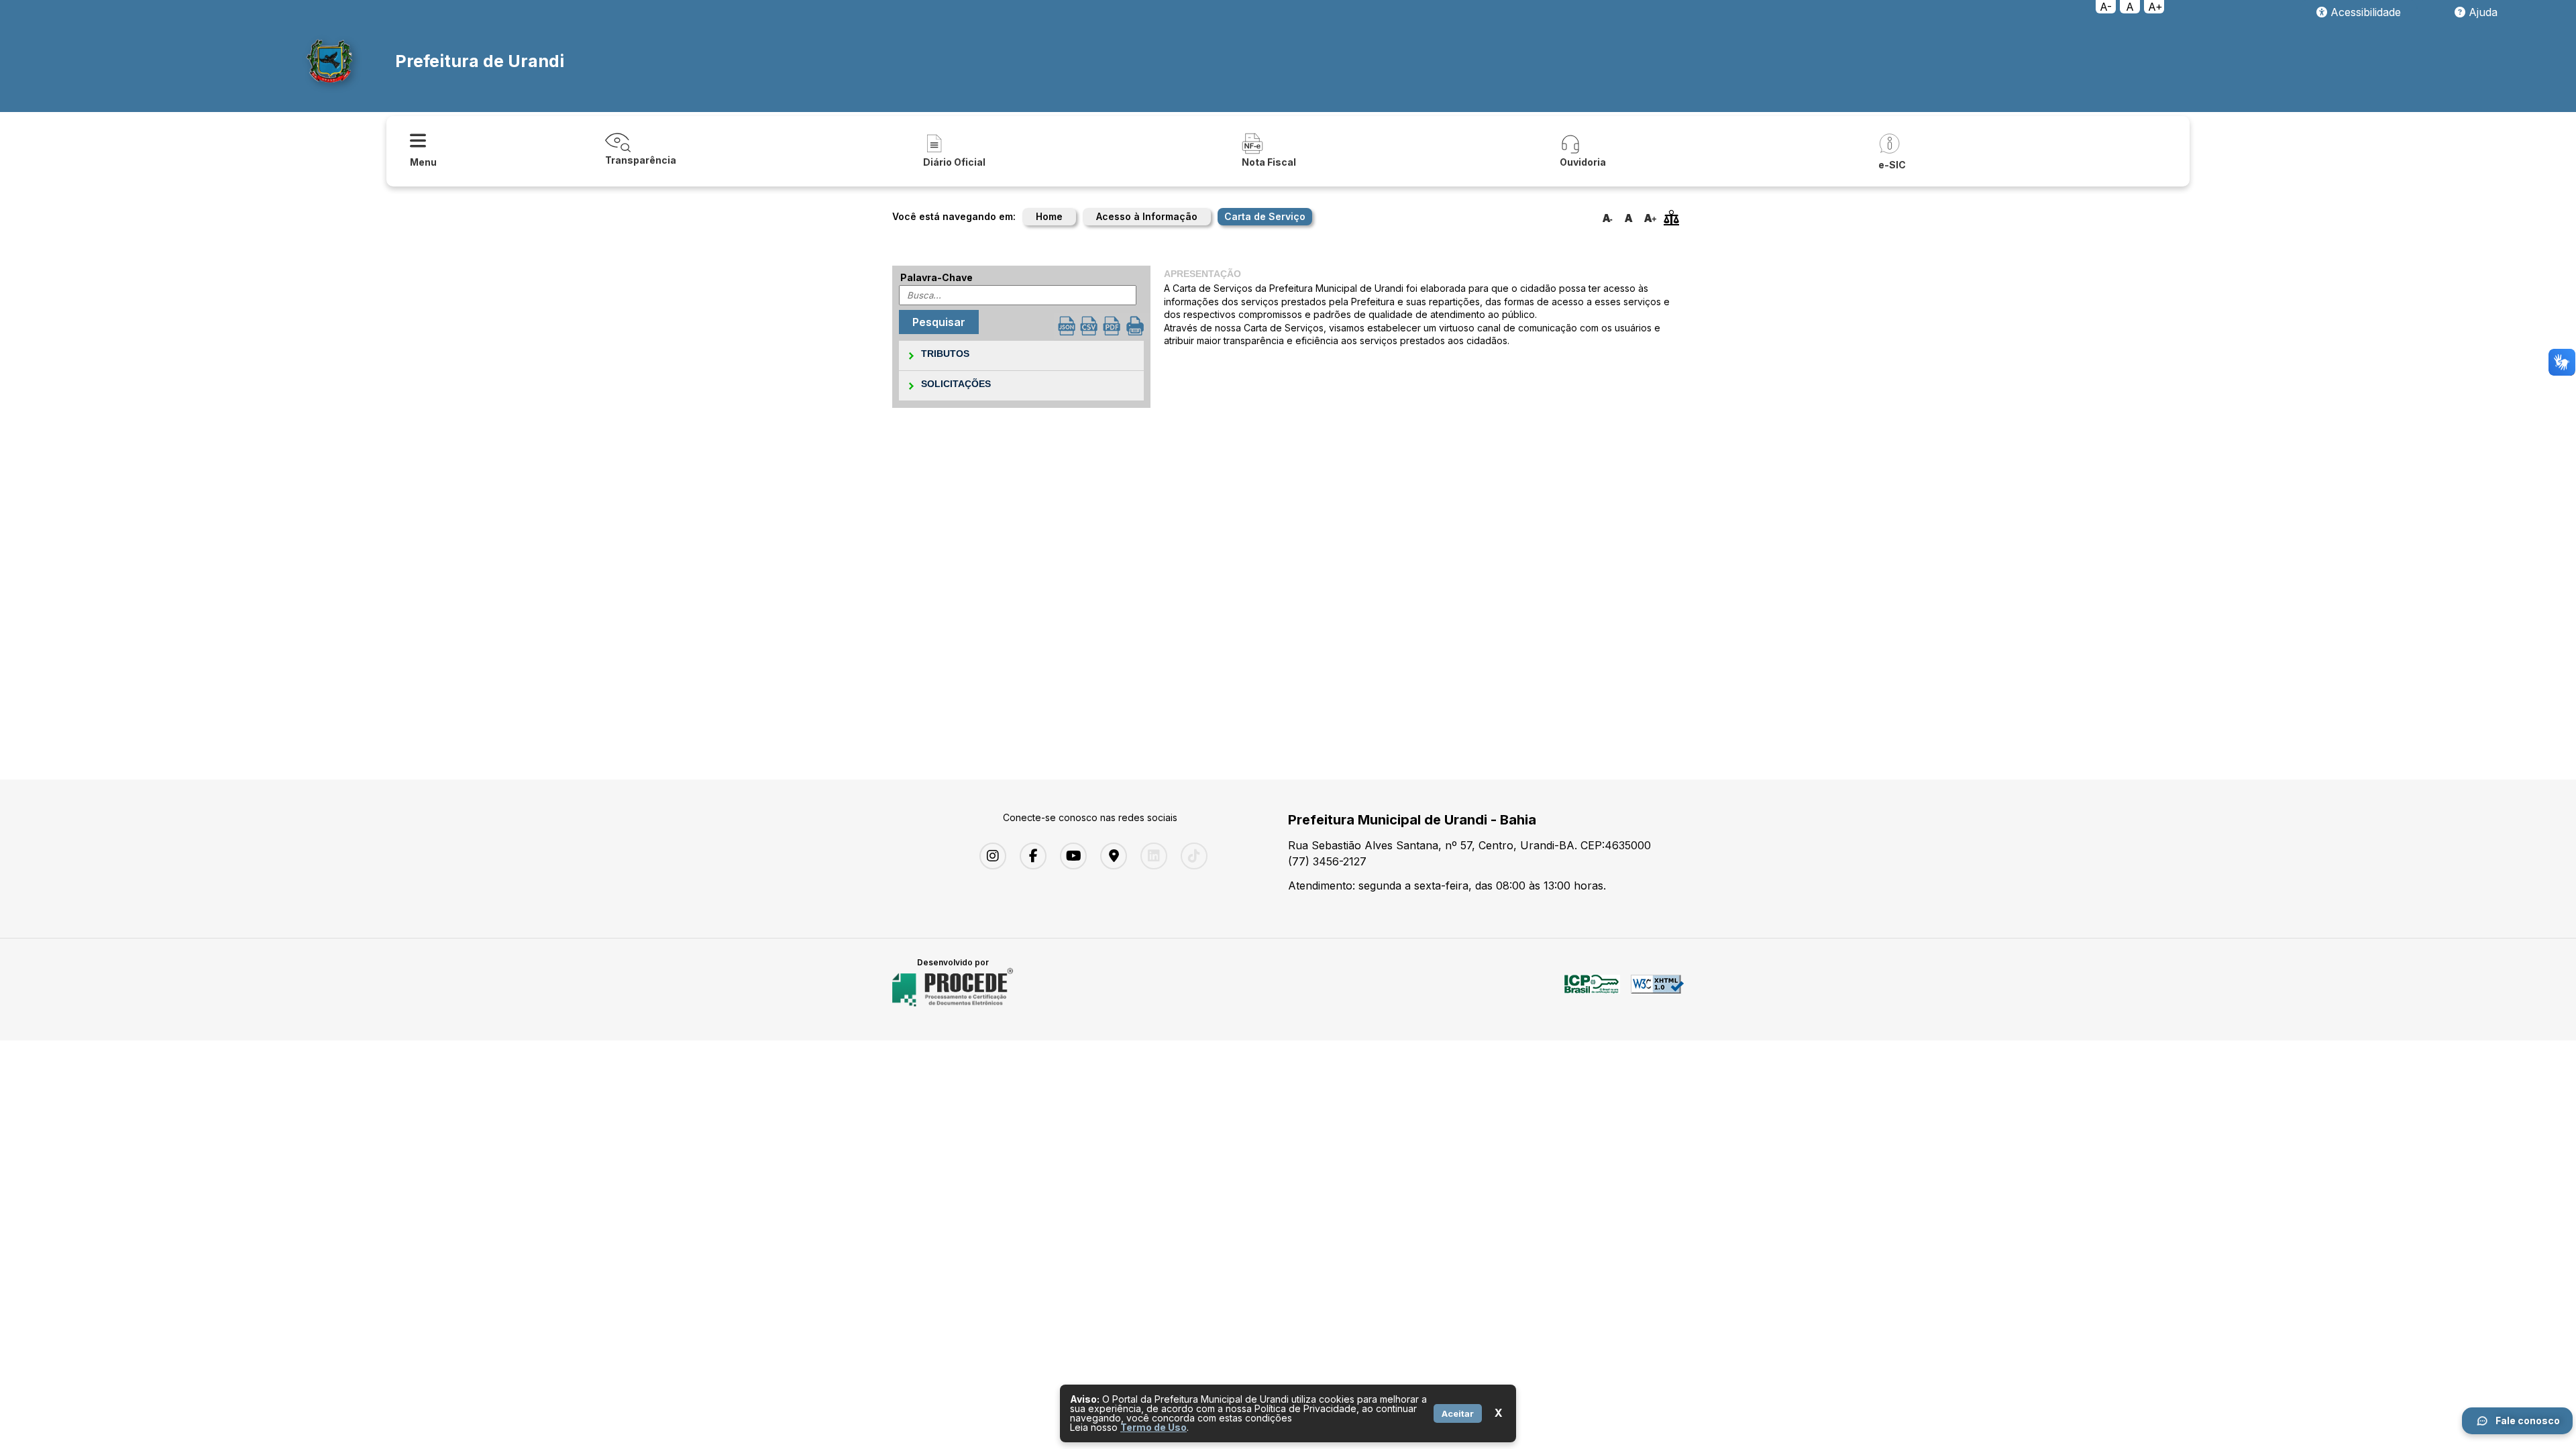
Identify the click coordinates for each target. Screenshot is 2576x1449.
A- (2106, 7)
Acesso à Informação (1147, 216)
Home (1049, 216)
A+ (2155, 7)
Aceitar (1458, 1413)
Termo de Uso (1153, 1427)
